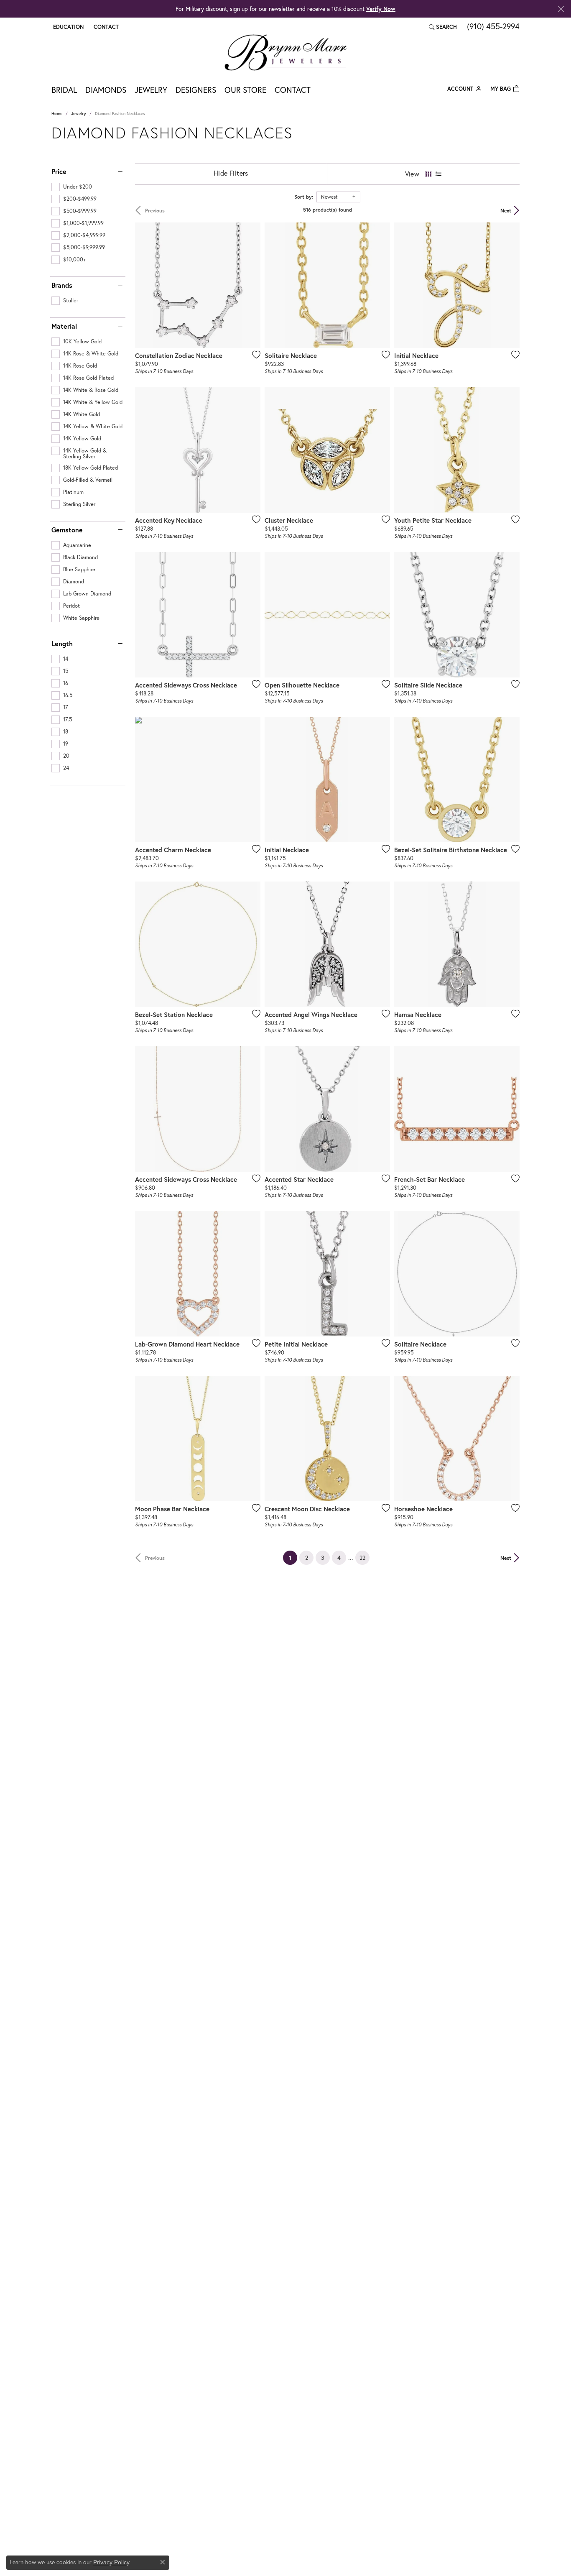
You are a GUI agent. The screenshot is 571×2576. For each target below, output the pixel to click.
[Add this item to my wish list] (254, 355)
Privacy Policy (111, 2562)
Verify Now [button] (381, 9)
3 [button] (323, 1558)
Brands (62, 285)
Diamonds (106, 90)
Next (506, 210)
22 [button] (362, 1558)
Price (59, 171)
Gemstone (67, 530)
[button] (68, 27)
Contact (293, 90)
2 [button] (307, 1558)
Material (64, 326)
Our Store (245, 90)
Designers (196, 90)
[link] (105, 27)
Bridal (64, 90)
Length (62, 644)
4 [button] (339, 1558)
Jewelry (151, 90)
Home (57, 114)
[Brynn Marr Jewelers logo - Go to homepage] (285, 52)
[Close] (561, 9)
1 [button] (293, 1557)
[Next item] (251, 285)
